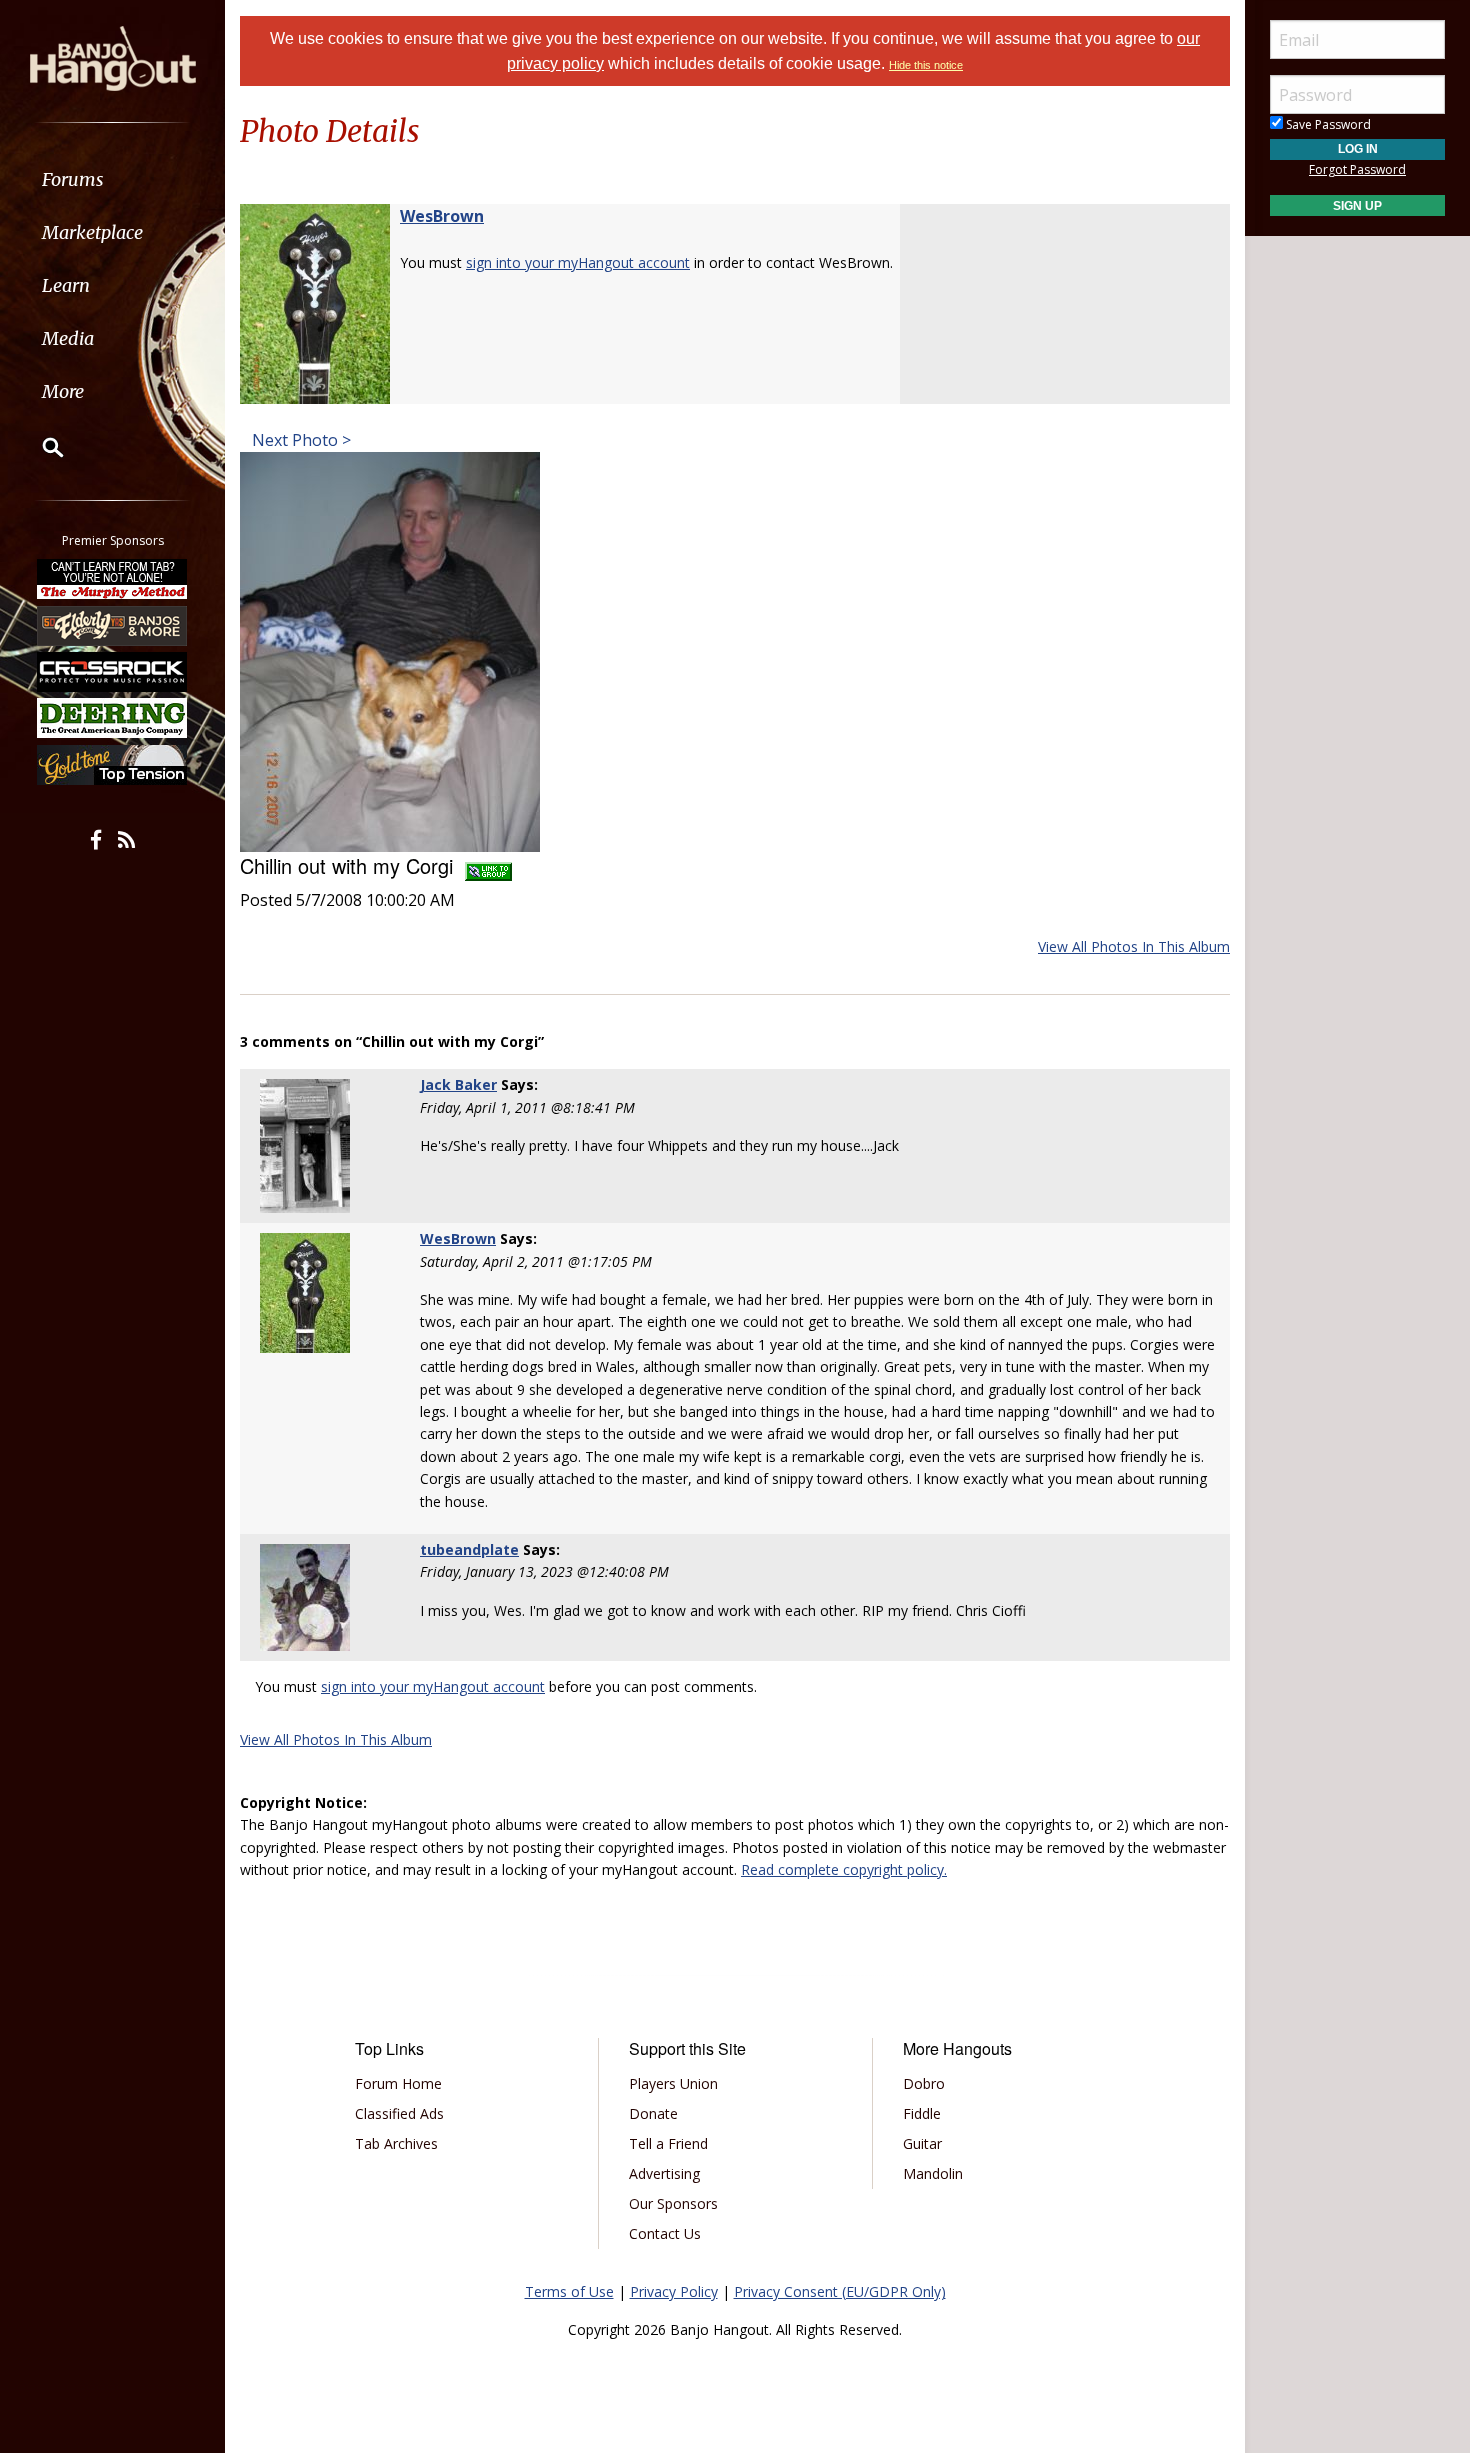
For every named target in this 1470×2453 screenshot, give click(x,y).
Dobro (924, 2083)
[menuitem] (112, 179)
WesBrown (442, 216)
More (63, 391)
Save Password (1327, 124)
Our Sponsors (673, 2203)
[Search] (40, 447)
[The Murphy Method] (113, 579)
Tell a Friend (668, 2143)
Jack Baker (458, 1084)
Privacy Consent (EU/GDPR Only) (840, 2291)
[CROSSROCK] (113, 672)
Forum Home (398, 2083)
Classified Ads (399, 2113)
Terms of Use (569, 2291)
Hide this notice (926, 65)
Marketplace (92, 232)
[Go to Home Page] (113, 57)
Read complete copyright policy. (844, 1869)
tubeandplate (469, 1549)
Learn (66, 285)
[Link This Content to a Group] (488, 865)
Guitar (922, 2143)
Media (68, 338)
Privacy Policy (674, 2291)
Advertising (664, 2173)
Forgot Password (1357, 169)
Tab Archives (396, 2143)
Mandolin (933, 2173)
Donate (653, 2113)
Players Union (673, 2083)
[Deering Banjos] (113, 718)
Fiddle (922, 2113)
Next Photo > (299, 440)
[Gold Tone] (113, 765)
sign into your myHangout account (578, 262)
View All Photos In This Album (1134, 946)
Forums (73, 179)
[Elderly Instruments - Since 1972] (113, 625)
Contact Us (665, 2233)
